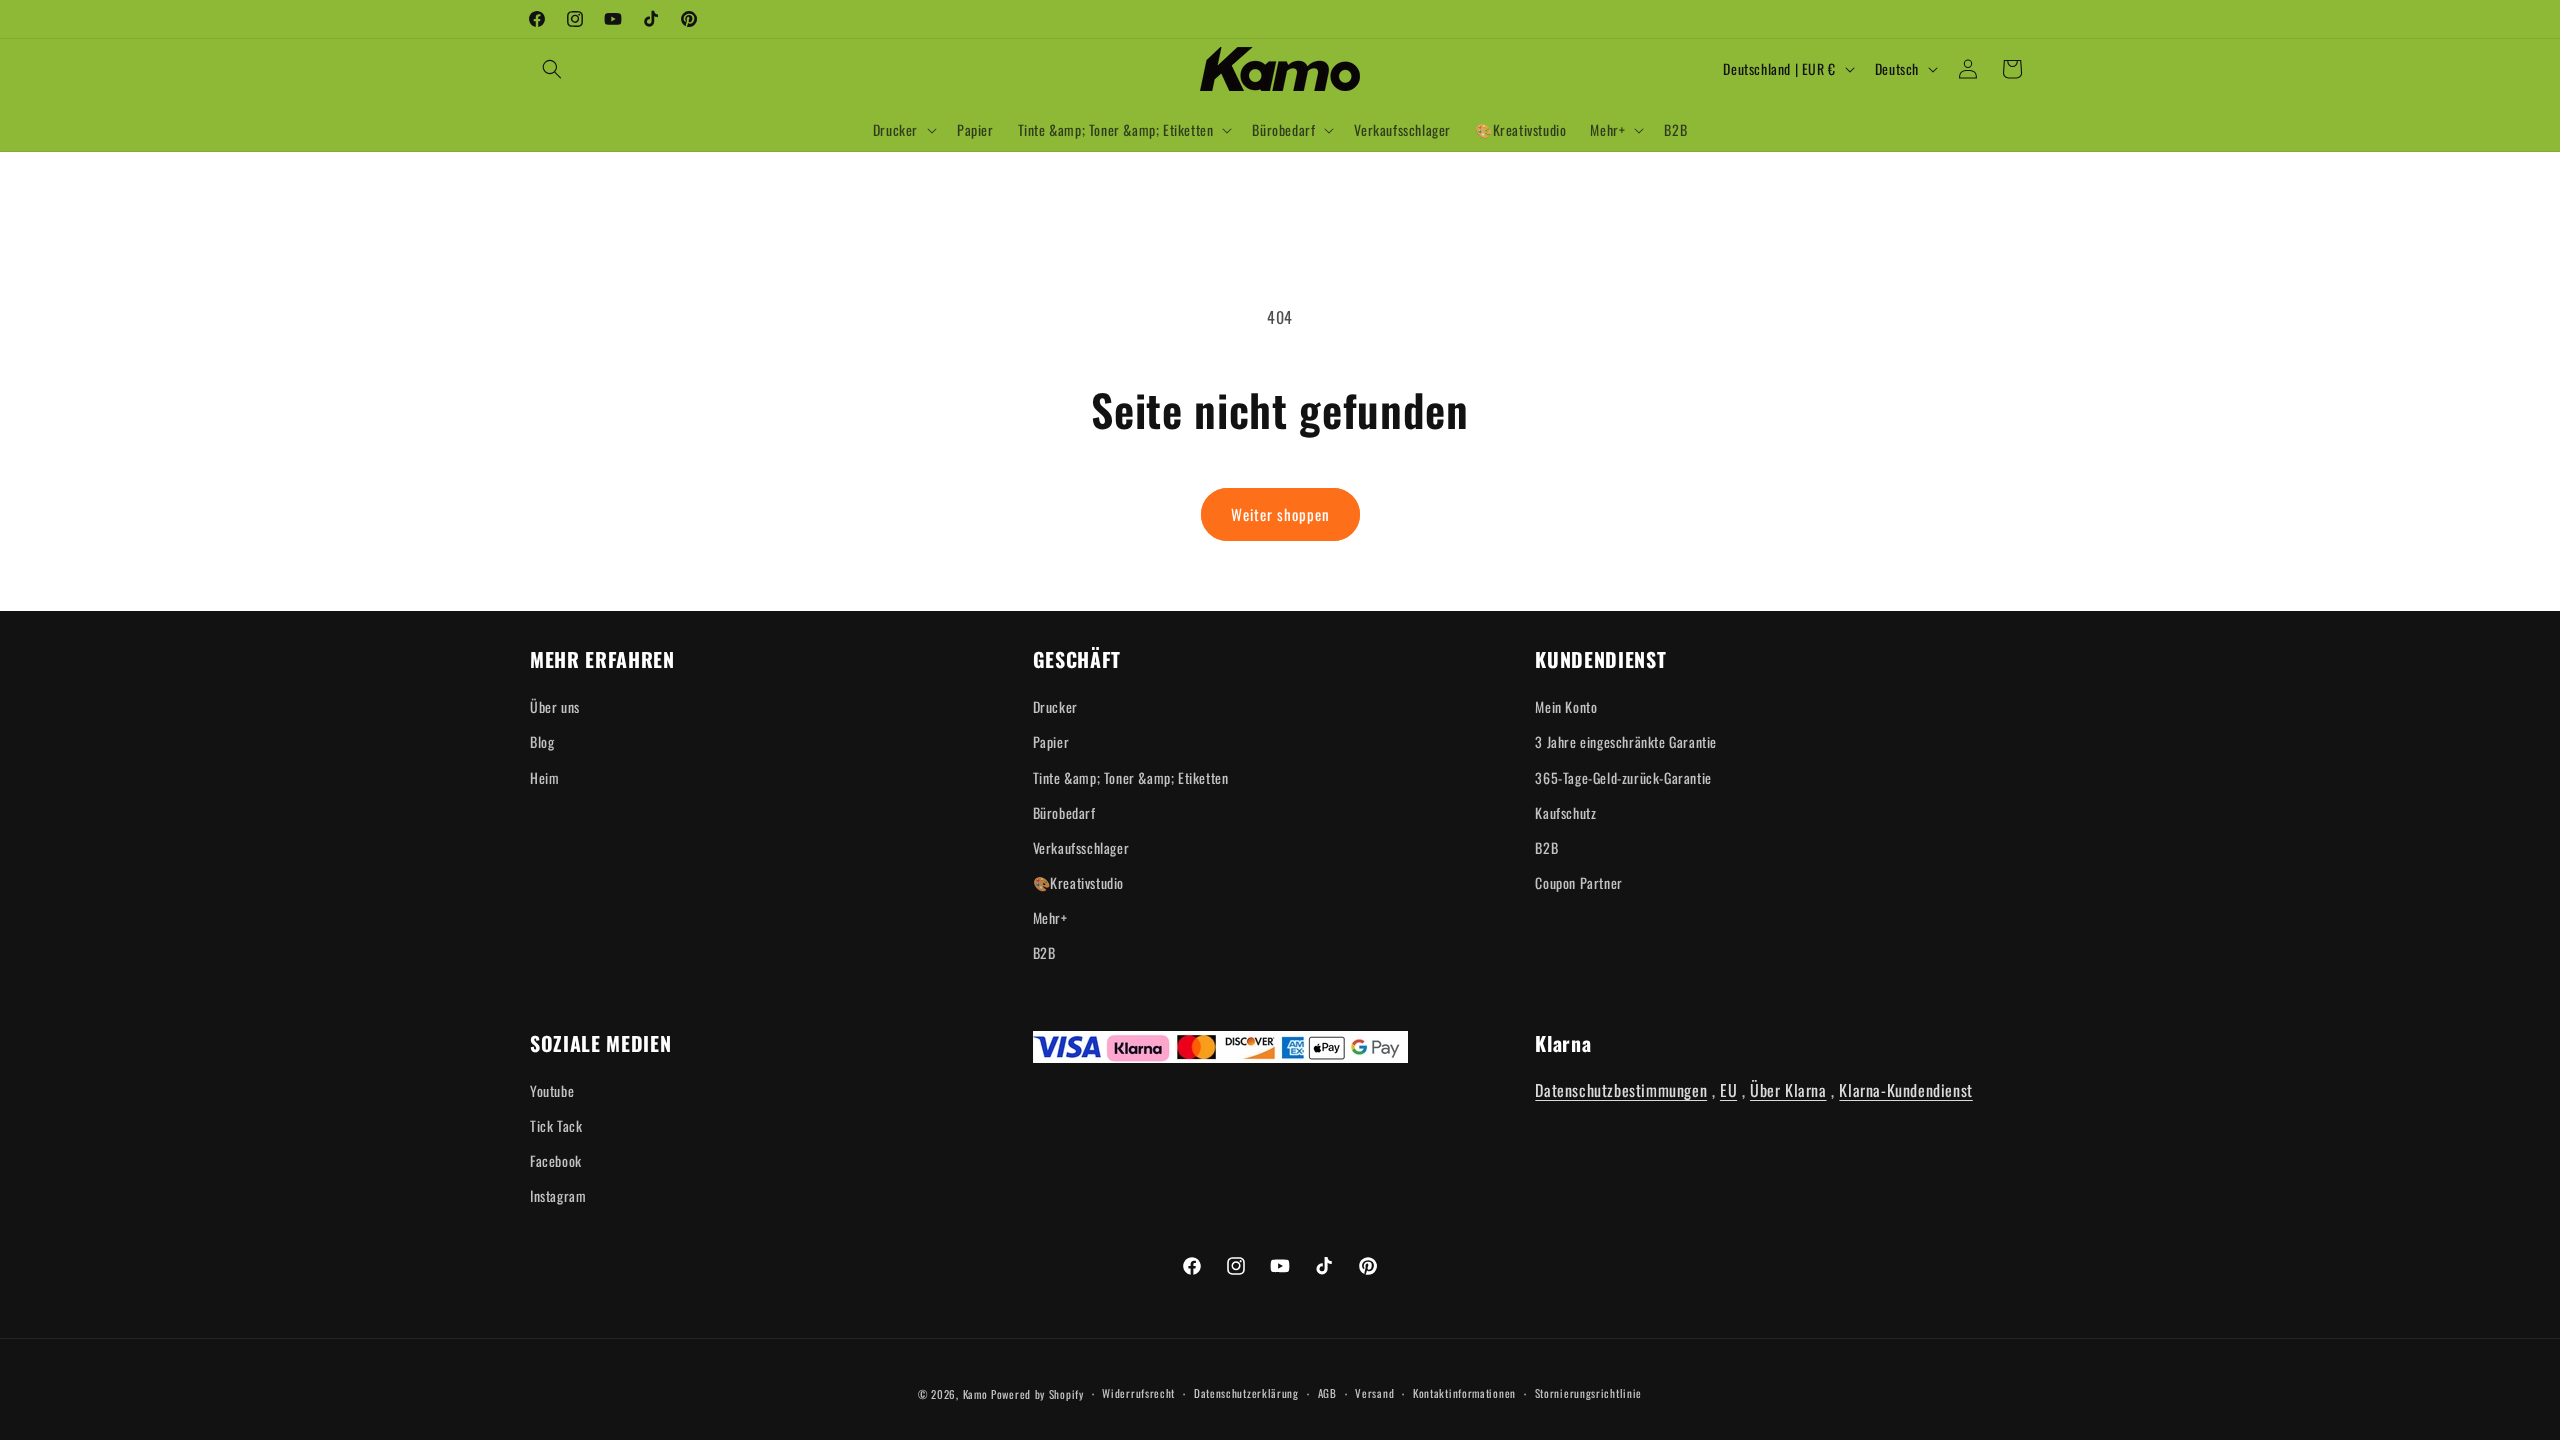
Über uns (555, 706)
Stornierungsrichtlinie (1588, 1393)
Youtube (552, 1090)
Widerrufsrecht (1138, 1393)
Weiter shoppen (1280, 514)
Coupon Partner (1578, 882)
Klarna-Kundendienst (1905, 1090)
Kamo (975, 1394)
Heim (544, 777)
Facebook (556, 1160)
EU (1728, 1090)
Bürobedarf (1064, 812)
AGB (1327, 1393)
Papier (1051, 741)
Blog (542, 741)
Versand (1374, 1393)
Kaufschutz (1565, 812)
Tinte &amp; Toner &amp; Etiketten (1131, 777)
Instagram (558, 1195)
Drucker (1055, 706)
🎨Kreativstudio (1078, 882)
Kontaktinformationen (1464, 1393)
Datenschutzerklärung (1246, 1393)
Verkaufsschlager (1081, 847)
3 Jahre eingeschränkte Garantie (1626, 741)
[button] (552, 69)
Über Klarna (1788, 1090)
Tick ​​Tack (556, 1125)
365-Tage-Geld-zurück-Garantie (1623, 777)
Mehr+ (1050, 917)
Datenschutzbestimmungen (1621, 1090)
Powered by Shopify (1037, 1394)
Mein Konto (1566, 706)
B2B (1044, 952)
